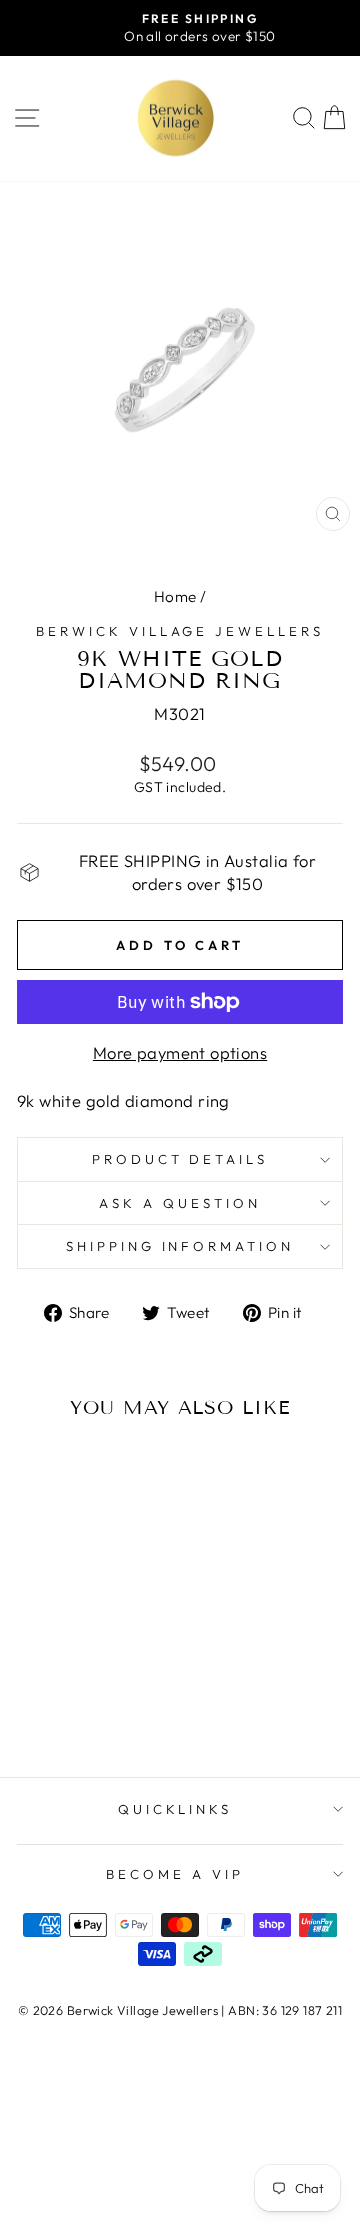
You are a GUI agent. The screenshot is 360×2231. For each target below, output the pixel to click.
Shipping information (180, 1246)
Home (175, 596)
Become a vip (175, 1874)
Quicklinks (175, 1809)
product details (180, 1159)
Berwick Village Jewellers (180, 631)
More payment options (180, 1052)
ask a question (180, 1203)
